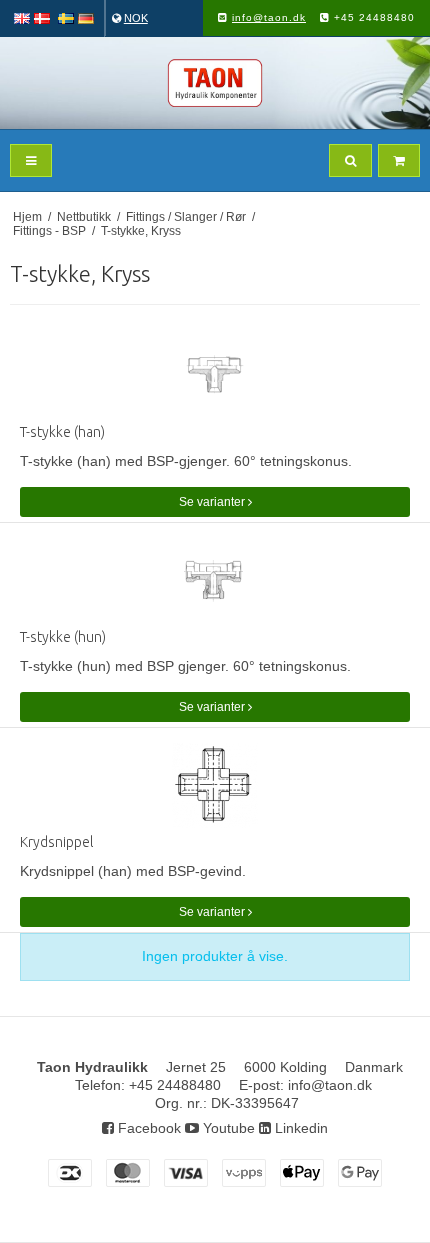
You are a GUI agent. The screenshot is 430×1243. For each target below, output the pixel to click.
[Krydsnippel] (215, 785)
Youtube (227, 1128)
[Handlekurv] (399, 160)
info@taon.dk (269, 17)
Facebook (147, 1128)
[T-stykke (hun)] (215, 580)
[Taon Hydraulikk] (215, 83)
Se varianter (213, 502)
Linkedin (299, 1128)
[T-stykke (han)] (215, 375)
